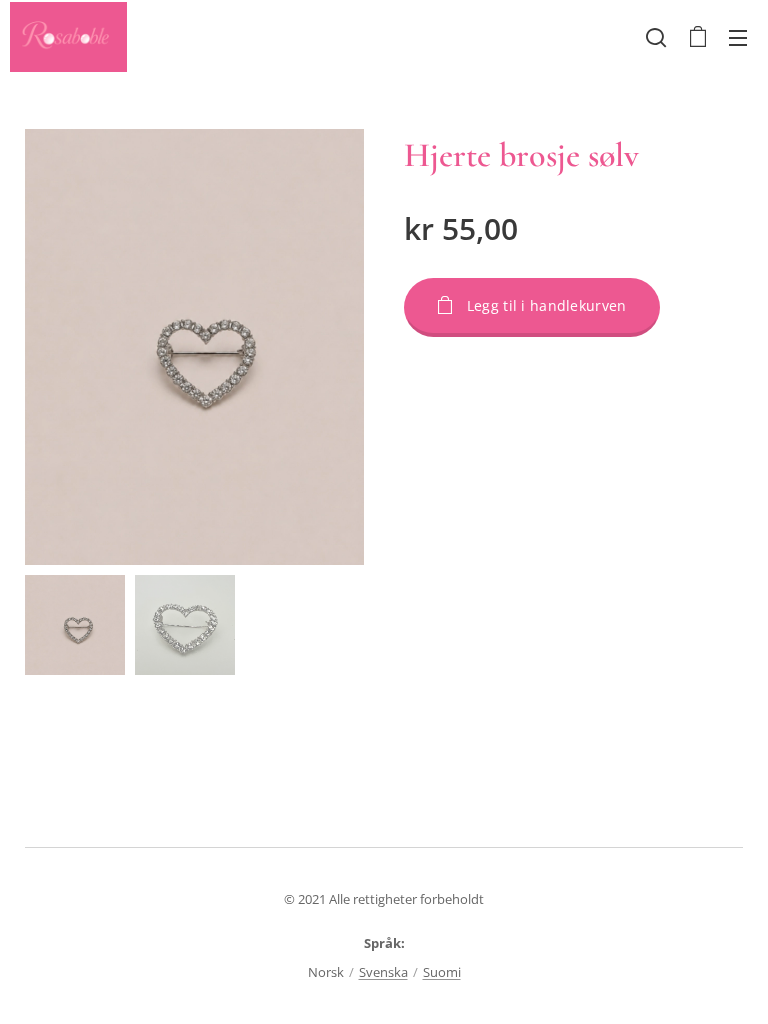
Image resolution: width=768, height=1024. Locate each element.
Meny (738, 37)
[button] (656, 37)
